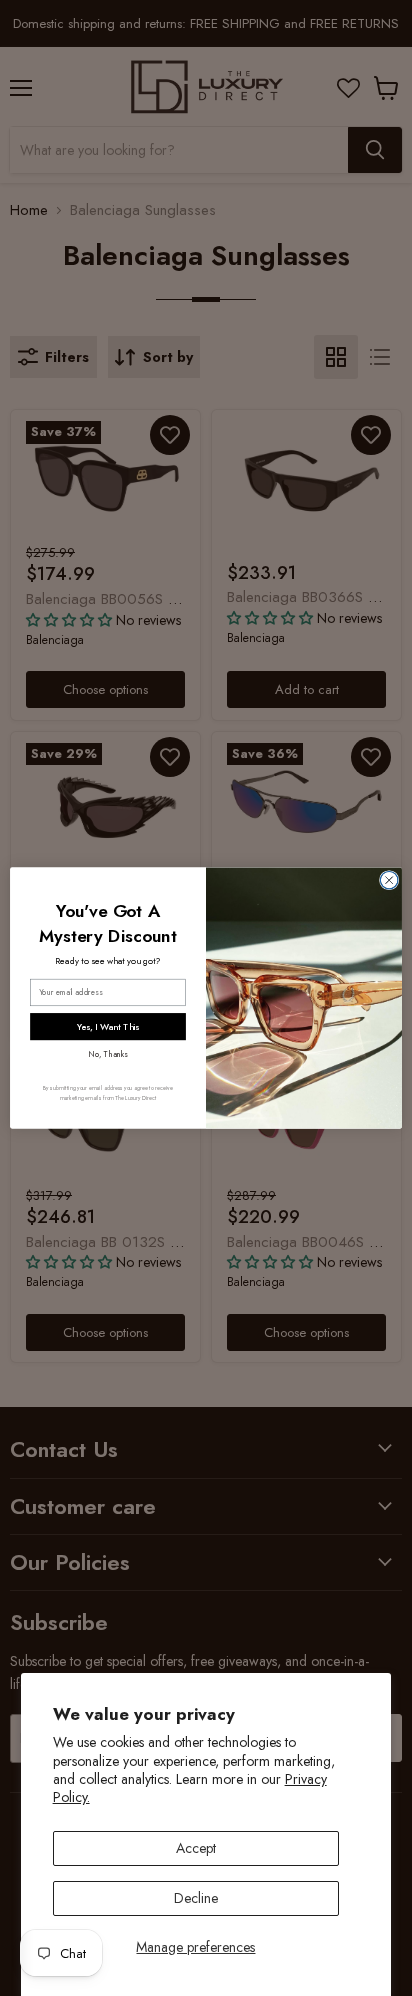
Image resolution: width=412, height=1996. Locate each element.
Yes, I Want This (108, 1026)
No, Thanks (107, 1055)
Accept (196, 1848)
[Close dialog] (389, 880)
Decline (196, 1898)
